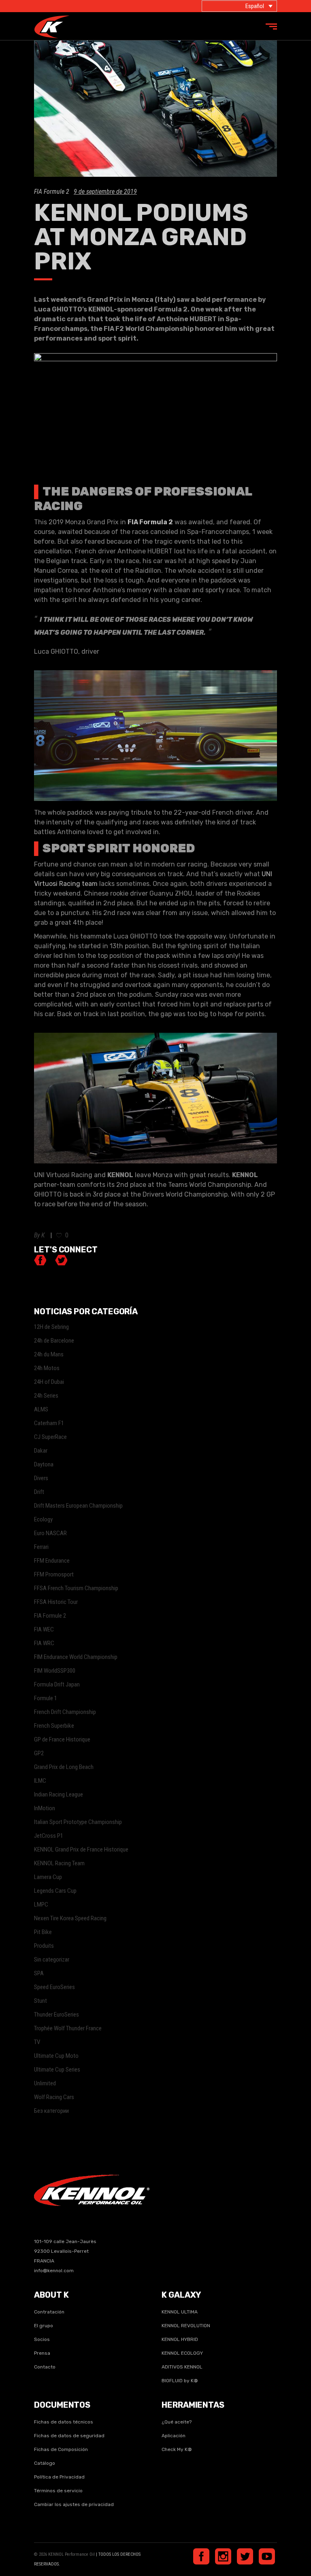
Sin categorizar (52, 1960)
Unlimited (45, 2083)
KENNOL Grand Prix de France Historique (81, 1849)
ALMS (41, 1409)
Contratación (49, 2312)
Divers (41, 1478)
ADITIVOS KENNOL (182, 2367)
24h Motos (47, 1368)
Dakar (41, 1451)
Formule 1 (46, 1698)
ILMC (40, 1781)
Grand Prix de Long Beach (64, 1767)
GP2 (39, 1753)
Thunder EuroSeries (56, 2015)
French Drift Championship (65, 1712)
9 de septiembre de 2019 (105, 192)
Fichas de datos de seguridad (69, 2436)
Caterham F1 (49, 1423)
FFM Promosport (54, 1574)
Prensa (42, 2353)
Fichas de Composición (61, 2449)
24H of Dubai (49, 1382)
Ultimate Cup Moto (56, 2056)
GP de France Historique (62, 1739)
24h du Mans (49, 1354)
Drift (39, 1492)
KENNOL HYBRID (180, 2339)
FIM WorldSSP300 (55, 1671)
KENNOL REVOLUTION (186, 2326)
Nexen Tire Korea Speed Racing (70, 1918)
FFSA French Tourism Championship (76, 1588)
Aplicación (174, 2436)
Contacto (45, 2367)
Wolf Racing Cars (54, 2097)
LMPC (41, 1904)
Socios (42, 2339)
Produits (44, 1946)
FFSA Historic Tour (56, 1602)
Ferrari (41, 1547)
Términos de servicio (58, 2491)
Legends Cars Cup (55, 1891)
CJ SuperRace (50, 1437)
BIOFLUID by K (180, 2381)
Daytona (44, 1464)
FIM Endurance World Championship (76, 1657)
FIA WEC (44, 1629)
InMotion (45, 1808)
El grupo (44, 2326)
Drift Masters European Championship (78, 1506)
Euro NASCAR (50, 1533)
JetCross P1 (49, 1836)
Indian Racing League (59, 1794)
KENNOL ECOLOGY (182, 2353)
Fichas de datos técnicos (64, 2422)
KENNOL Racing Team (59, 1863)
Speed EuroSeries (54, 1987)
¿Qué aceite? (177, 2422)
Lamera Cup (48, 1877)
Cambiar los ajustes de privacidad (74, 2504)
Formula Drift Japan (57, 1684)
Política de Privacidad (59, 2477)
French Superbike (54, 1726)
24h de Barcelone (54, 1341)
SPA (39, 1973)
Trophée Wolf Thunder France (68, 2028)
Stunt (40, 2001)
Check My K (177, 2449)
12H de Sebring (51, 1327)
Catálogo (45, 2463)
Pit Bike (43, 1932)
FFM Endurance (52, 1561)
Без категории (51, 2111)
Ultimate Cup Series (57, 2070)
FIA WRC (44, 1643)
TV (37, 2042)
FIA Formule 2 (52, 192)
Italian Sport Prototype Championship (78, 1822)
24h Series (46, 1396)
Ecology (43, 1519)
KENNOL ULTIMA (180, 2312)
